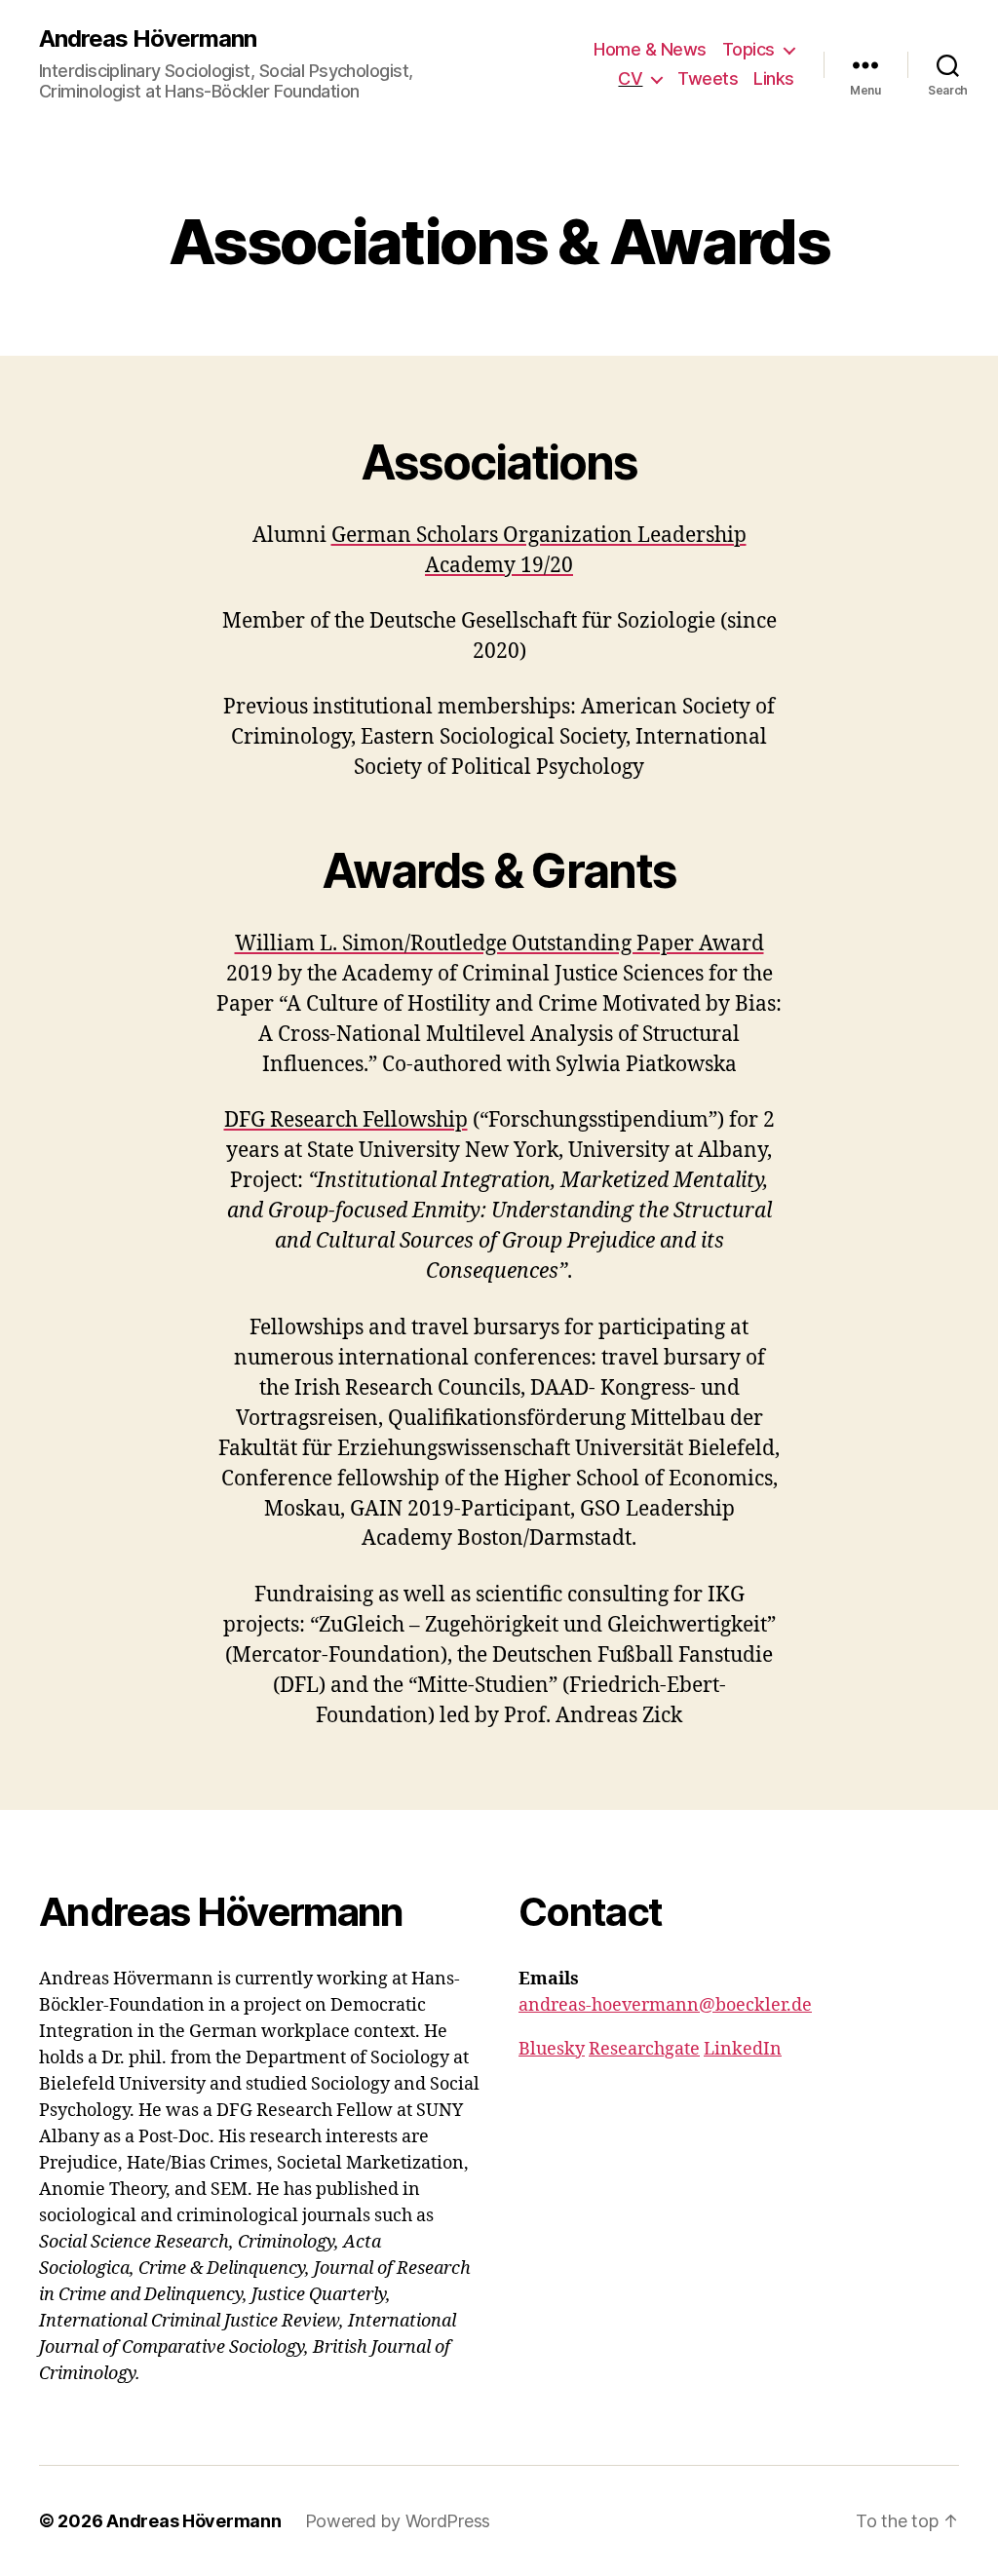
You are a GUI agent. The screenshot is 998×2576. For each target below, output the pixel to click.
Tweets (708, 78)
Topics (748, 49)
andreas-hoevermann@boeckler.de (665, 2005)
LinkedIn (743, 2049)
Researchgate (644, 2049)
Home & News (650, 49)
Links (774, 78)
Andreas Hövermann (148, 39)
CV (630, 78)
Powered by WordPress (398, 2521)
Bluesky (552, 2049)
